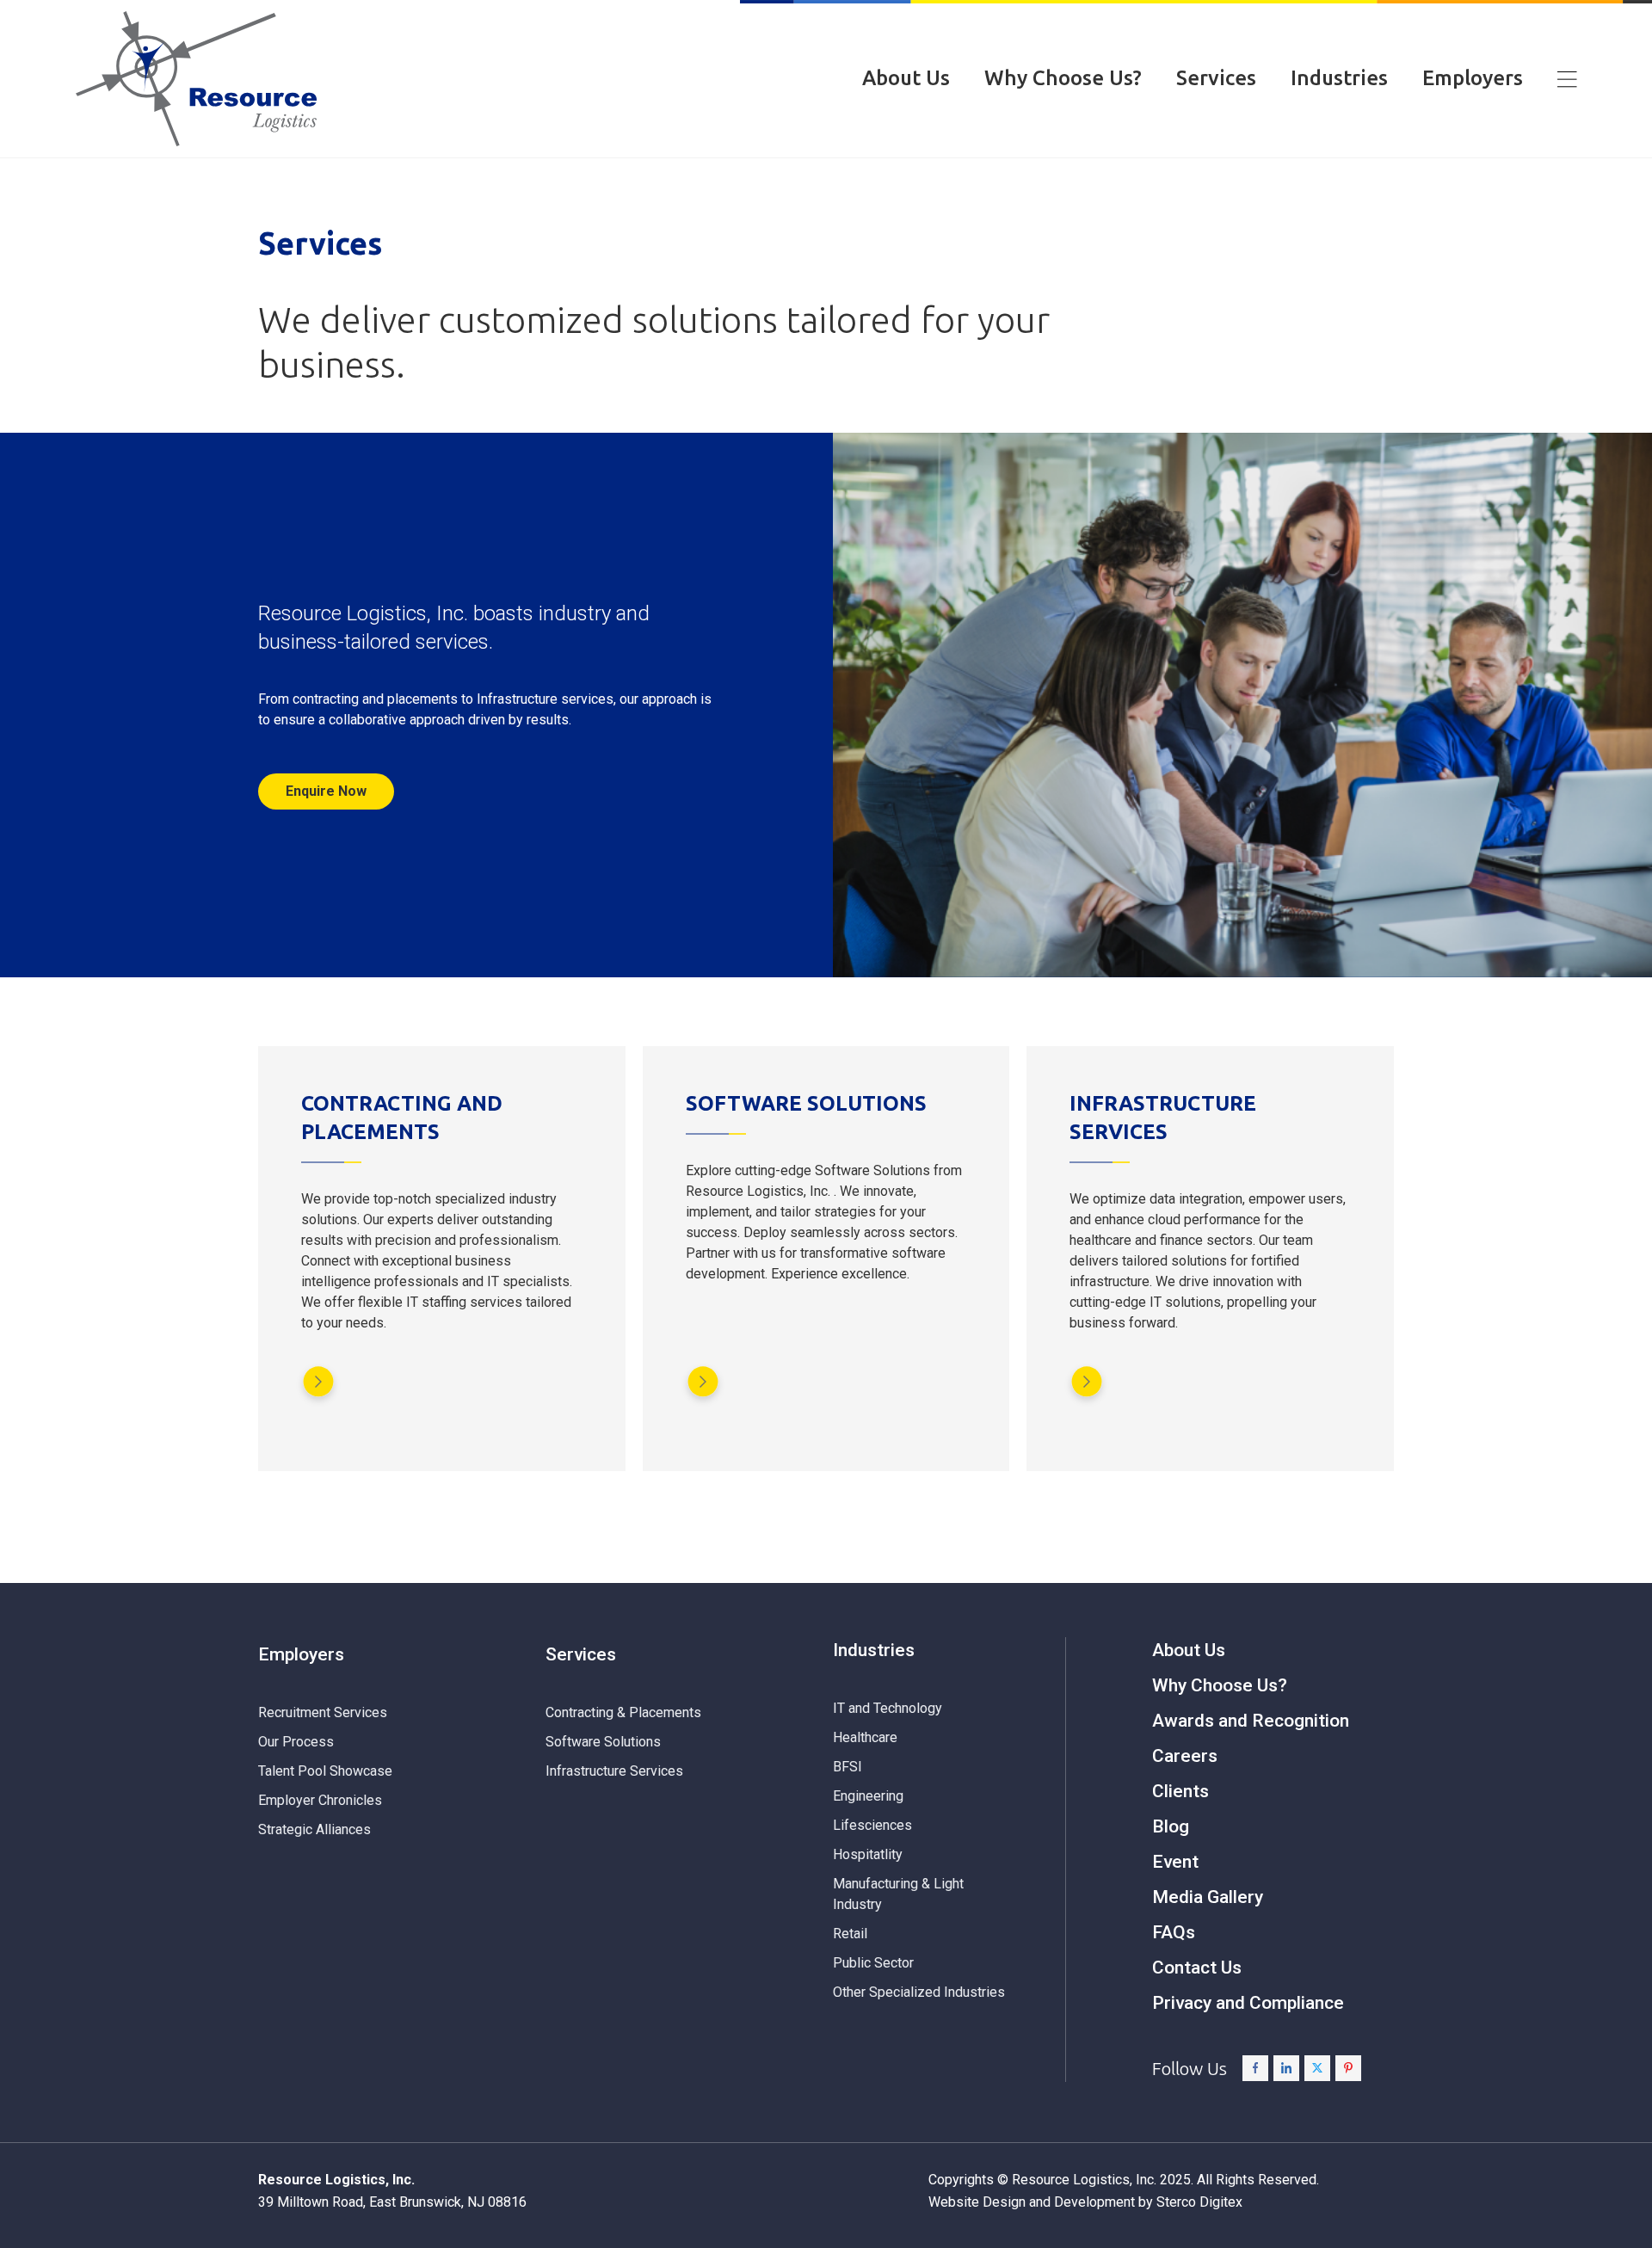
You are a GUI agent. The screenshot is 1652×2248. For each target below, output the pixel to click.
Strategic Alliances (314, 1829)
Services (1216, 78)
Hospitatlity (868, 1854)
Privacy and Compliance (1248, 2003)
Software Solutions (603, 1742)
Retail (850, 1934)
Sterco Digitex (1199, 2202)
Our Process (296, 1742)
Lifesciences (872, 1825)
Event (1175, 1862)
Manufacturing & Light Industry (898, 1894)
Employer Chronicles (320, 1800)
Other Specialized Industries (919, 1992)
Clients (1180, 1791)
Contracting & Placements (623, 1712)
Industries (1339, 78)
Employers (1473, 78)
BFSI (848, 1767)
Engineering (868, 1796)
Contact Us (1197, 1968)
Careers (1185, 1756)
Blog (1171, 1826)
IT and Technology (888, 1708)
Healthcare (865, 1737)
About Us (906, 78)
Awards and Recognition (1251, 1721)
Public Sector (873, 1963)
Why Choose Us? (1063, 78)
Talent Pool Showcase (325, 1771)
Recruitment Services (323, 1712)
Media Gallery (1208, 1897)
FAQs (1174, 1932)
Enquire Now (326, 791)
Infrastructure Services (614, 1771)
